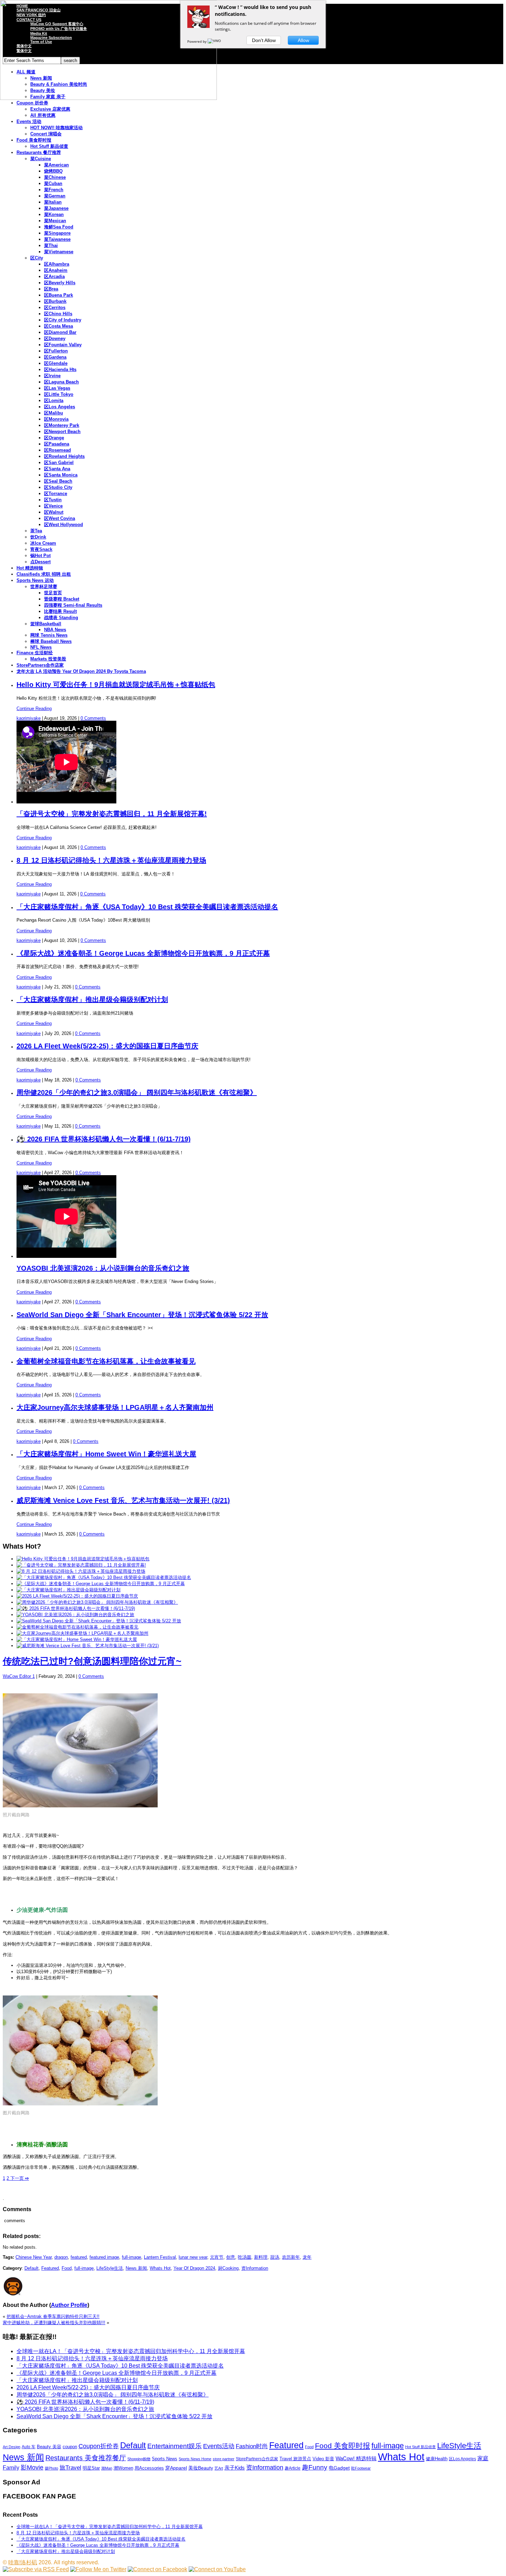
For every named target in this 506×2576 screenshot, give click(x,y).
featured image (104, 2257)
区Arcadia (54, 276)
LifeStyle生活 (110, 2268)
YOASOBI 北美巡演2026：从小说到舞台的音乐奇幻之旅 (103, 1268)
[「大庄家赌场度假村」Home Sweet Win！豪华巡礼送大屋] (77, 1639)
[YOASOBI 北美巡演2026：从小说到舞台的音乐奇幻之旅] (75, 1615)
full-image (131, 2257)
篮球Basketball (46, 624)
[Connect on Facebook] (157, 2569)
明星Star (91, 2468)
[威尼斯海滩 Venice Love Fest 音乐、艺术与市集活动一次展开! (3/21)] (88, 1646)
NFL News (41, 647)
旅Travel (70, 2467)
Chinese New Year (34, 2257)
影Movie (32, 2467)
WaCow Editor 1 (19, 1676)
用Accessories (149, 2468)
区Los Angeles (60, 407)
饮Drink (38, 537)
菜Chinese (55, 177)
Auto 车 (29, 2447)
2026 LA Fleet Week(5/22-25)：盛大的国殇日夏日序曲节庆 (107, 1046)
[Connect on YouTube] (217, 2569)
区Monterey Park (62, 425)
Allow (303, 40)
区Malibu (54, 413)
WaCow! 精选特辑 (356, 2458)
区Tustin (53, 500)
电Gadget (339, 2468)
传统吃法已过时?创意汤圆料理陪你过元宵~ (92, 1661)
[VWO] (215, 41)
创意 (231, 2257)
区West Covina (60, 518)
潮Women (123, 2468)
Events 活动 (29, 121)
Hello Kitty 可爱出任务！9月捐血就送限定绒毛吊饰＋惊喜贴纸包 (116, 685)
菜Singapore (57, 233)
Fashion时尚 (252, 2446)
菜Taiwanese (57, 239)
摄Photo (51, 2468)
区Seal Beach (58, 481)
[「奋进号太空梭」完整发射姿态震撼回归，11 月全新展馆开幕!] (81, 1565)
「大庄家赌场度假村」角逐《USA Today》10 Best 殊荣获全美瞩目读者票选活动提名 (147, 907)
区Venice (53, 506)
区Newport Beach (62, 432)
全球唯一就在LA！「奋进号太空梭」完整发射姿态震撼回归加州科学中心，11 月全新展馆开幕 (131, 2351)
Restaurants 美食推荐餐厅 (86, 2458)
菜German (55, 196)
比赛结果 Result (60, 611)
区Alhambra (57, 264)
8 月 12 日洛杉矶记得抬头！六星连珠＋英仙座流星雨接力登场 (111, 860)
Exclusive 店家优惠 (50, 109)
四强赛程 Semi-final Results (73, 605)
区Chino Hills (58, 314)
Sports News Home (195, 2459)
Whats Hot (160, 2268)
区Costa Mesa (59, 326)
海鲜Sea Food (59, 227)
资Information (255, 2268)
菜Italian (53, 202)
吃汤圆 (245, 2257)
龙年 (307, 2257)
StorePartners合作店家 (40, 665)
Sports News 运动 (35, 580)
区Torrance (56, 494)
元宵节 (217, 2257)
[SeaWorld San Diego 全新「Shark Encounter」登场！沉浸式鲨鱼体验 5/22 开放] (99, 1621)
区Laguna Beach (61, 382)
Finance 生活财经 (35, 653)
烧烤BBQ (53, 171)
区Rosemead (57, 450)
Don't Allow (264, 40)
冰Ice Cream (43, 543)
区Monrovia (56, 419)
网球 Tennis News (49, 635)
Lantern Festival (160, 2257)
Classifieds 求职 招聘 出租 (44, 574)
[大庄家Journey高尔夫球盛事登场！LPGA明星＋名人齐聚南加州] (82, 1633)
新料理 (261, 2257)
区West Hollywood (64, 525)
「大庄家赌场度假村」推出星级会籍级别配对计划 (92, 999)
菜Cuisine (41, 159)
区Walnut (54, 512)
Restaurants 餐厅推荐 (39, 152)
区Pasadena (57, 444)
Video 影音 (323, 2459)
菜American (56, 165)
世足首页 (53, 593)
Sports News (165, 2459)
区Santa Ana (57, 469)
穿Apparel (176, 2468)
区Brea (51, 289)
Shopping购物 (139, 2459)
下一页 (19, 2178)
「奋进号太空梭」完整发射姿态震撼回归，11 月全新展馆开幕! (112, 814)
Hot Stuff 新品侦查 (49, 146)
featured (79, 2257)
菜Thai (51, 245)
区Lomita (54, 401)
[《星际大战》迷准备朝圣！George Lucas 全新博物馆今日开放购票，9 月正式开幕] (101, 1584)
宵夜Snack (41, 549)
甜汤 (275, 2257)
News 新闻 (136, 2268)
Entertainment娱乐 (175, 2446)
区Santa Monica (61, 475)
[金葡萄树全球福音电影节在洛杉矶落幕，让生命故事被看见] (77, 1627)
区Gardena (55, 357)
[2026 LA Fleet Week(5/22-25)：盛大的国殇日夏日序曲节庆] (77, 1596)
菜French (54, 190)
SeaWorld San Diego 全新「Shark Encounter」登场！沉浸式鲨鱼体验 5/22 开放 (142, 1315)
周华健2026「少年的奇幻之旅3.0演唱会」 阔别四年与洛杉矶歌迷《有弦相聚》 (137, 1092)
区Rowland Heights (64, 456)
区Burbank (55, 301)
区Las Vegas (57, 388)
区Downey (55, 338)
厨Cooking (228, 2268)
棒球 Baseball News (51, 641)
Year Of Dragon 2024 (194, 2268)
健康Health (437, 2459)
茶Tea (36, 531)
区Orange (54, 438)
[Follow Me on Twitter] (98, 2569)
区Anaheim (56, 270)
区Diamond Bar (60, 332)
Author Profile (69, 2305)
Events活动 (219, 2446)
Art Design (12, 2447)
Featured (50, 2268)
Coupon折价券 (99, 2446)
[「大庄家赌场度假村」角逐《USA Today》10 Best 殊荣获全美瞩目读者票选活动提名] (104, 1577)
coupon (70, 2447)
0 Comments (93, 718)
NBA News (55, 630)
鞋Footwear (361, 2468)
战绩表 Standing (61, 618)
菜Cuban (53, 183)
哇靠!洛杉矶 (23, 2562)
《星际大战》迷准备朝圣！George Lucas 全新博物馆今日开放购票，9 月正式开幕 (143, 953)
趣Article (293, 2468)
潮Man (107, 2468)
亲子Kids (235, 2468)
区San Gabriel (59, 463)
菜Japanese (56, 208)
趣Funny (315, 2467)
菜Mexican (55, 221)
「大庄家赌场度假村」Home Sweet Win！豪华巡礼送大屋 (106, 1454)
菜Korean (54, 214)
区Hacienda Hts (60, 370)
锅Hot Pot (40, 556)
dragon (61, 2257)
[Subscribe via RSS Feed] (36, 2569)
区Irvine (52, 376)
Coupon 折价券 (32, 103)
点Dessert (40, 562)
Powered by (197, 41)
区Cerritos (55, 307)
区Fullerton (56, 351)
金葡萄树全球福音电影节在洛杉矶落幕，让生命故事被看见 (106, 1361)
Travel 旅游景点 (295, 2459)
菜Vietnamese (59, 252)
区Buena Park (59, 295)
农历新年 (291, 2257)
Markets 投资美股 (48, 659)
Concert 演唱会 (46, 134)
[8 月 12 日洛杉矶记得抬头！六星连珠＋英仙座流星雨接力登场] (81, 1571)
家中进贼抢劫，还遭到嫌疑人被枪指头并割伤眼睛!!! (54, 2323)
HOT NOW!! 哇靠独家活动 (56, 128)
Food (67, 2268)
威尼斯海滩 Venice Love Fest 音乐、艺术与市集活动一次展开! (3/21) (123, 1500)
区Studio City (58, 487)
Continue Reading (34, 709)
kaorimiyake (29, 718)
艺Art (219, 2468)
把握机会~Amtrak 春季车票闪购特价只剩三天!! (53, 2316)
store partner (224, 2459)
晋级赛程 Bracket (62, 599)
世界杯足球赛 (44, 587)
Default (31, 2268)
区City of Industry (63, 320)
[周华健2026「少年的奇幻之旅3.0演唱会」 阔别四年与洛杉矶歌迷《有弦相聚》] (97, 1602)
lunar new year (193, 2257)
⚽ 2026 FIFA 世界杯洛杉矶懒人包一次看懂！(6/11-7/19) (104, 1139)
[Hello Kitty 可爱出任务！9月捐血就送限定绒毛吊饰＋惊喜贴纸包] (83, 1559)
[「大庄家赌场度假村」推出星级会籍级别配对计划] (68, 1590)
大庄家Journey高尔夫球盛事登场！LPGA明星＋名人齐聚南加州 (115, 1407)
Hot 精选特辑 (30, 568)
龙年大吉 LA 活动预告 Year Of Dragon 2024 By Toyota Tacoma (81, 671)
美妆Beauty (201, 2468)
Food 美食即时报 (34, 140)
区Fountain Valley (63, 345)
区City (37, 258)
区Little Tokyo (59, 394)
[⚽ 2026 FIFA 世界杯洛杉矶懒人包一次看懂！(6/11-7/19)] (76, 1608)
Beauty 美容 (49, 2447)
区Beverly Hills (60, 283)
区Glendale (56, 363)
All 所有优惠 (43, 115)
